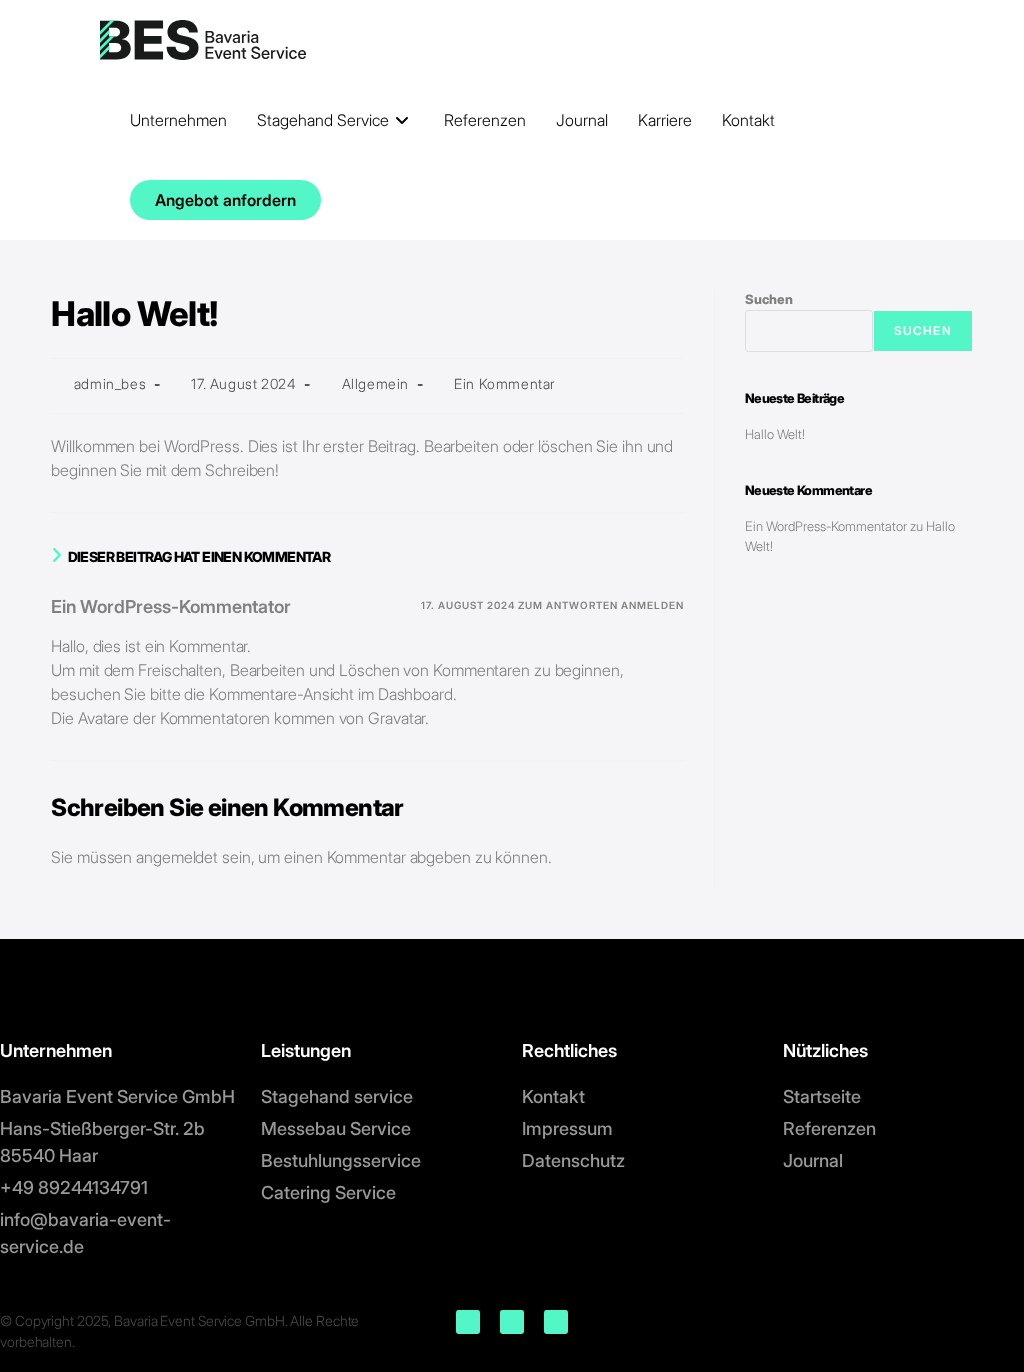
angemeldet (177, 857)
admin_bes (110, 383)
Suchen (769, 299)
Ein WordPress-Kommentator (171, 606)
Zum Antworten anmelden (601, 605)
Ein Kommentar (504, 383)
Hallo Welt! (775, 434)
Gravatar (396, 718)
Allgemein (375, 383)
